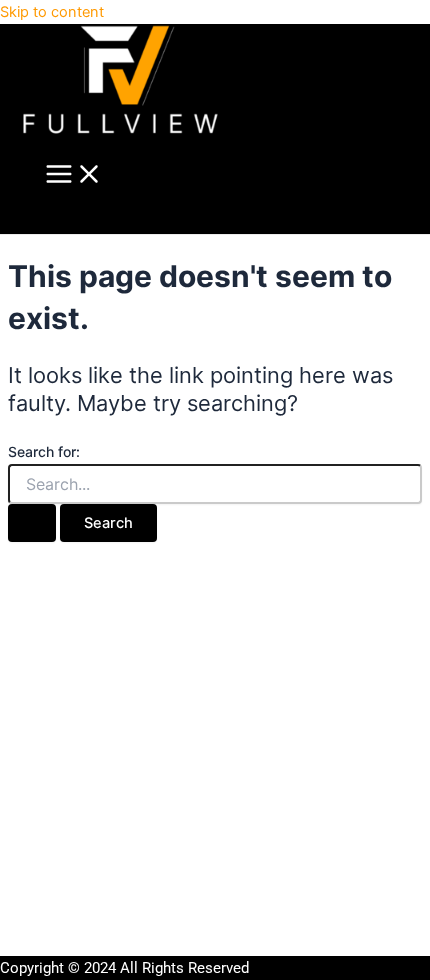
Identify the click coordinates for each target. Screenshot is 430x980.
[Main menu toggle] (74, 175)
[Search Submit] (32, 523)
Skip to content (52, 12)
